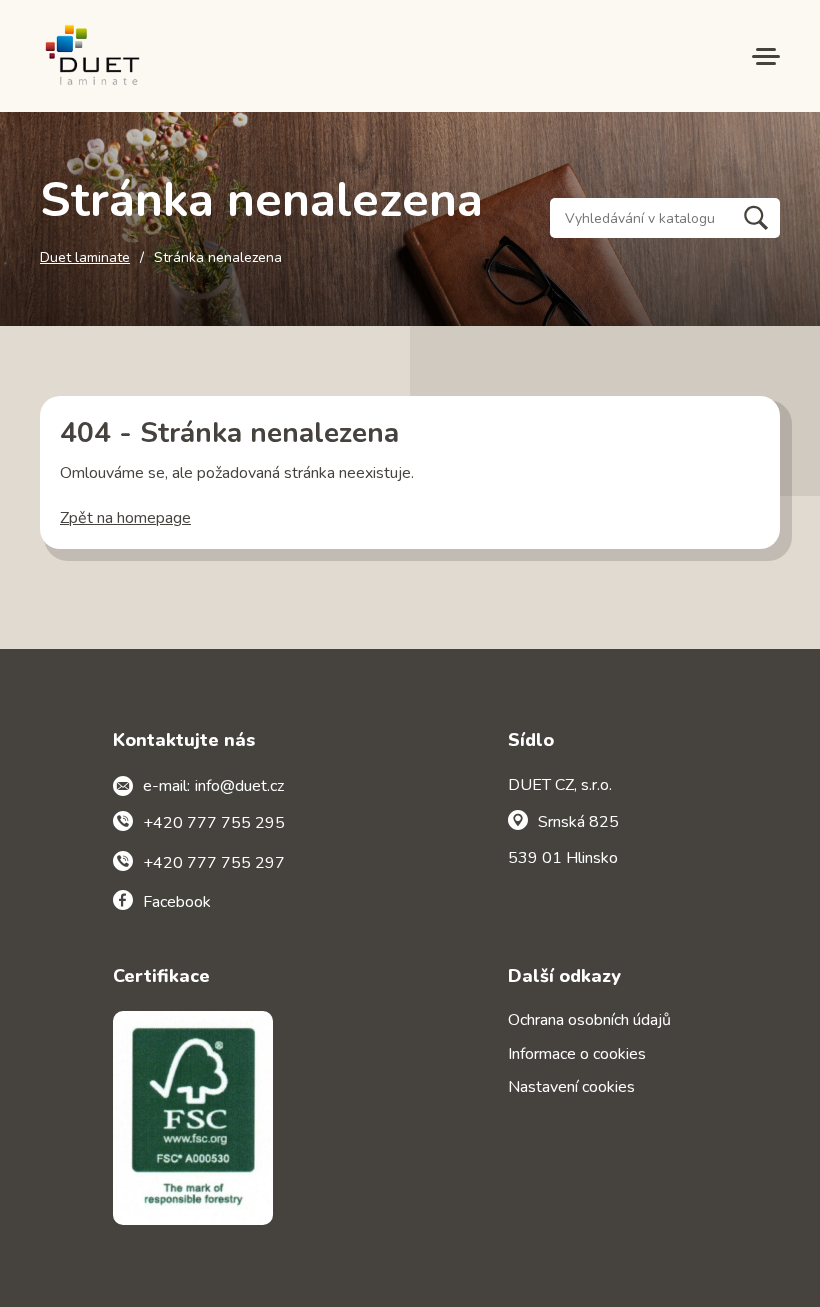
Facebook (177, 902)
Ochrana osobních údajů (589, 1020)
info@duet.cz (239, 786)
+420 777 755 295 (214, 823)
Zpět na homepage (125, 518)
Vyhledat (756, 218)
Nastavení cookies (571, 1087)
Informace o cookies (577, 1054)
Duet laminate (85, 258)
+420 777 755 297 (214, 863)
